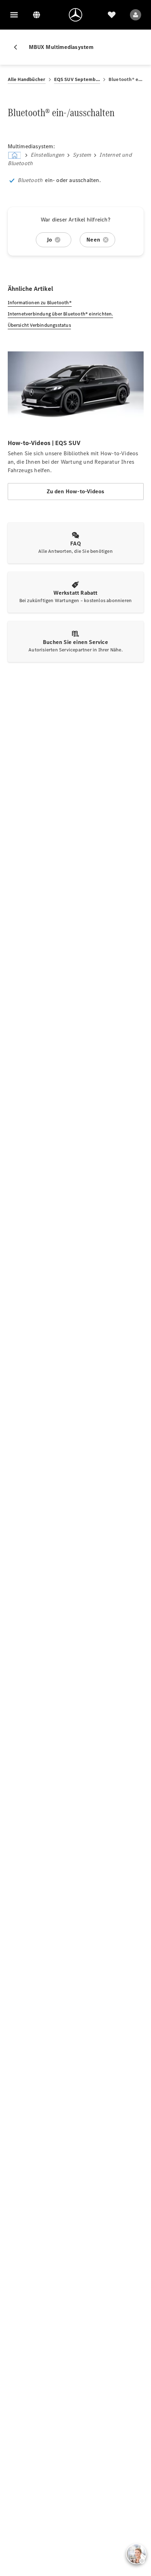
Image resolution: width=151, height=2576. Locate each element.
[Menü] (14, 15)
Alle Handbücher (27, 79)
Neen (93, 240)
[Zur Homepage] (75, 15)
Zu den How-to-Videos (76, 491)
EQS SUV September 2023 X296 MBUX (77, 79)
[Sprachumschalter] (37, 15)
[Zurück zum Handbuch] (18, 47)
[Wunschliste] (112, 15)
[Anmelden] (136, 15)
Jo (49, 240)
